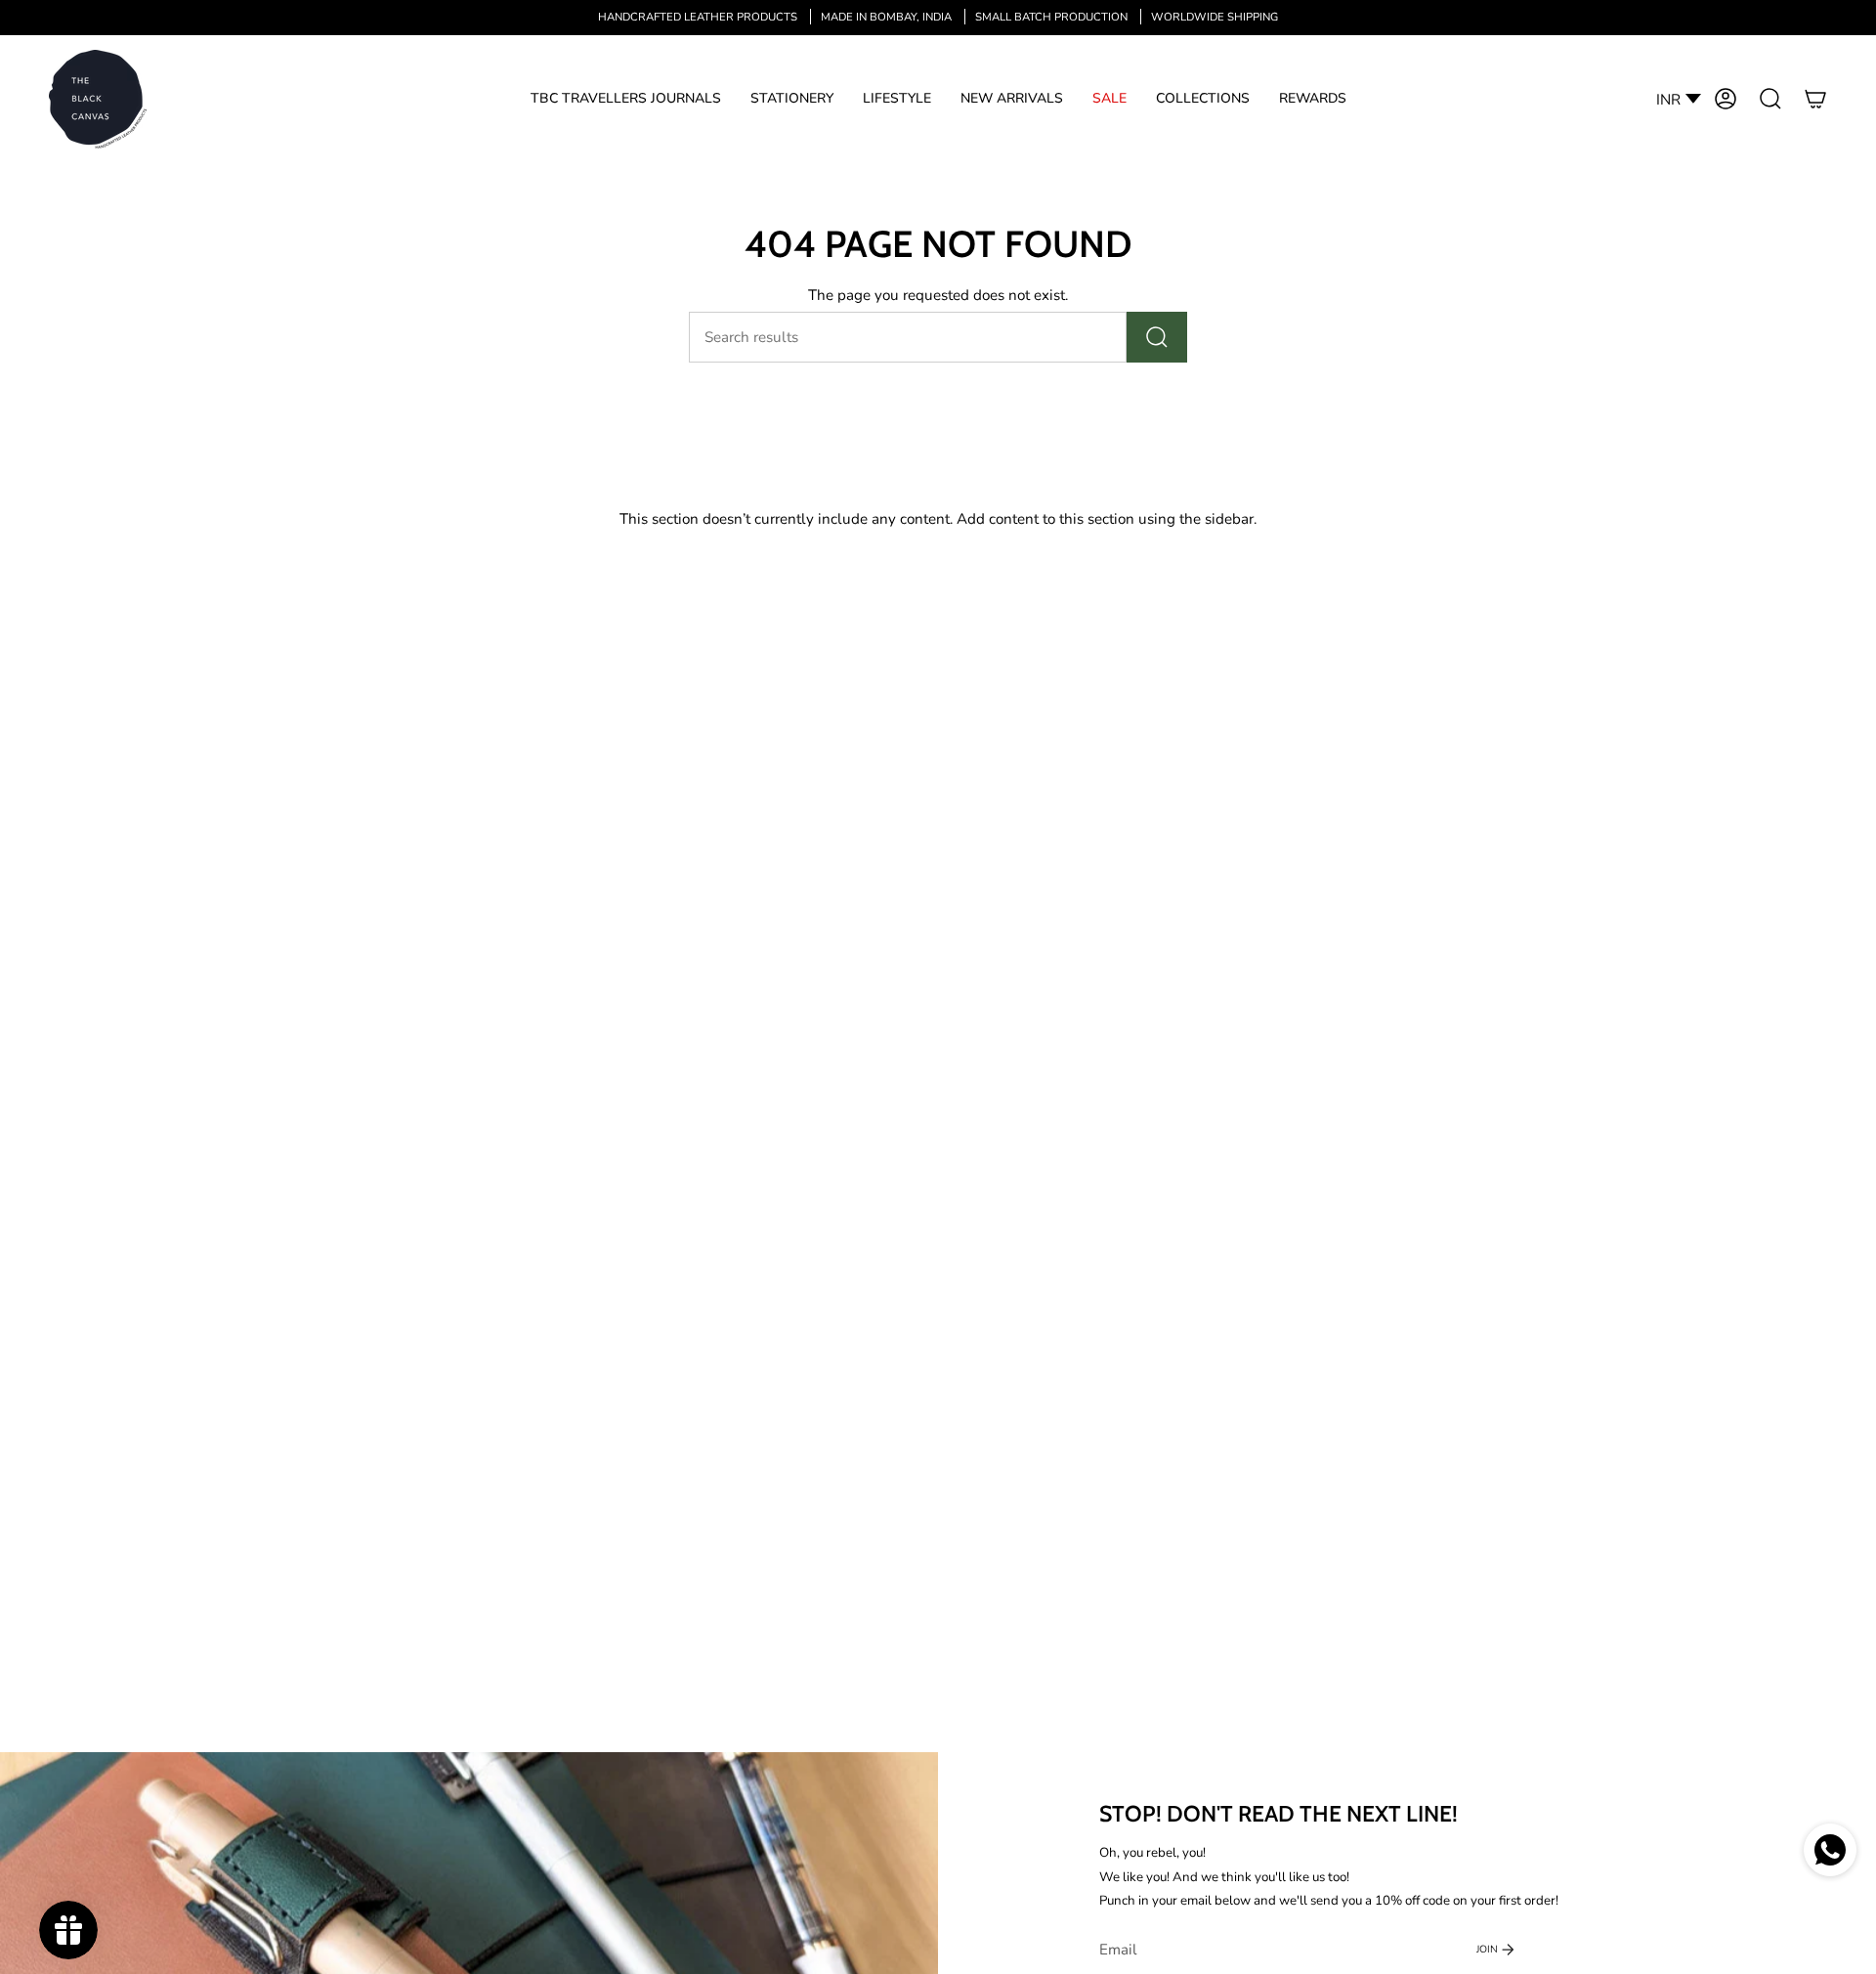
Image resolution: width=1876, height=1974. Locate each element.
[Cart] (1815, 99)
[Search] (1157, 337)
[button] (626, 99)
